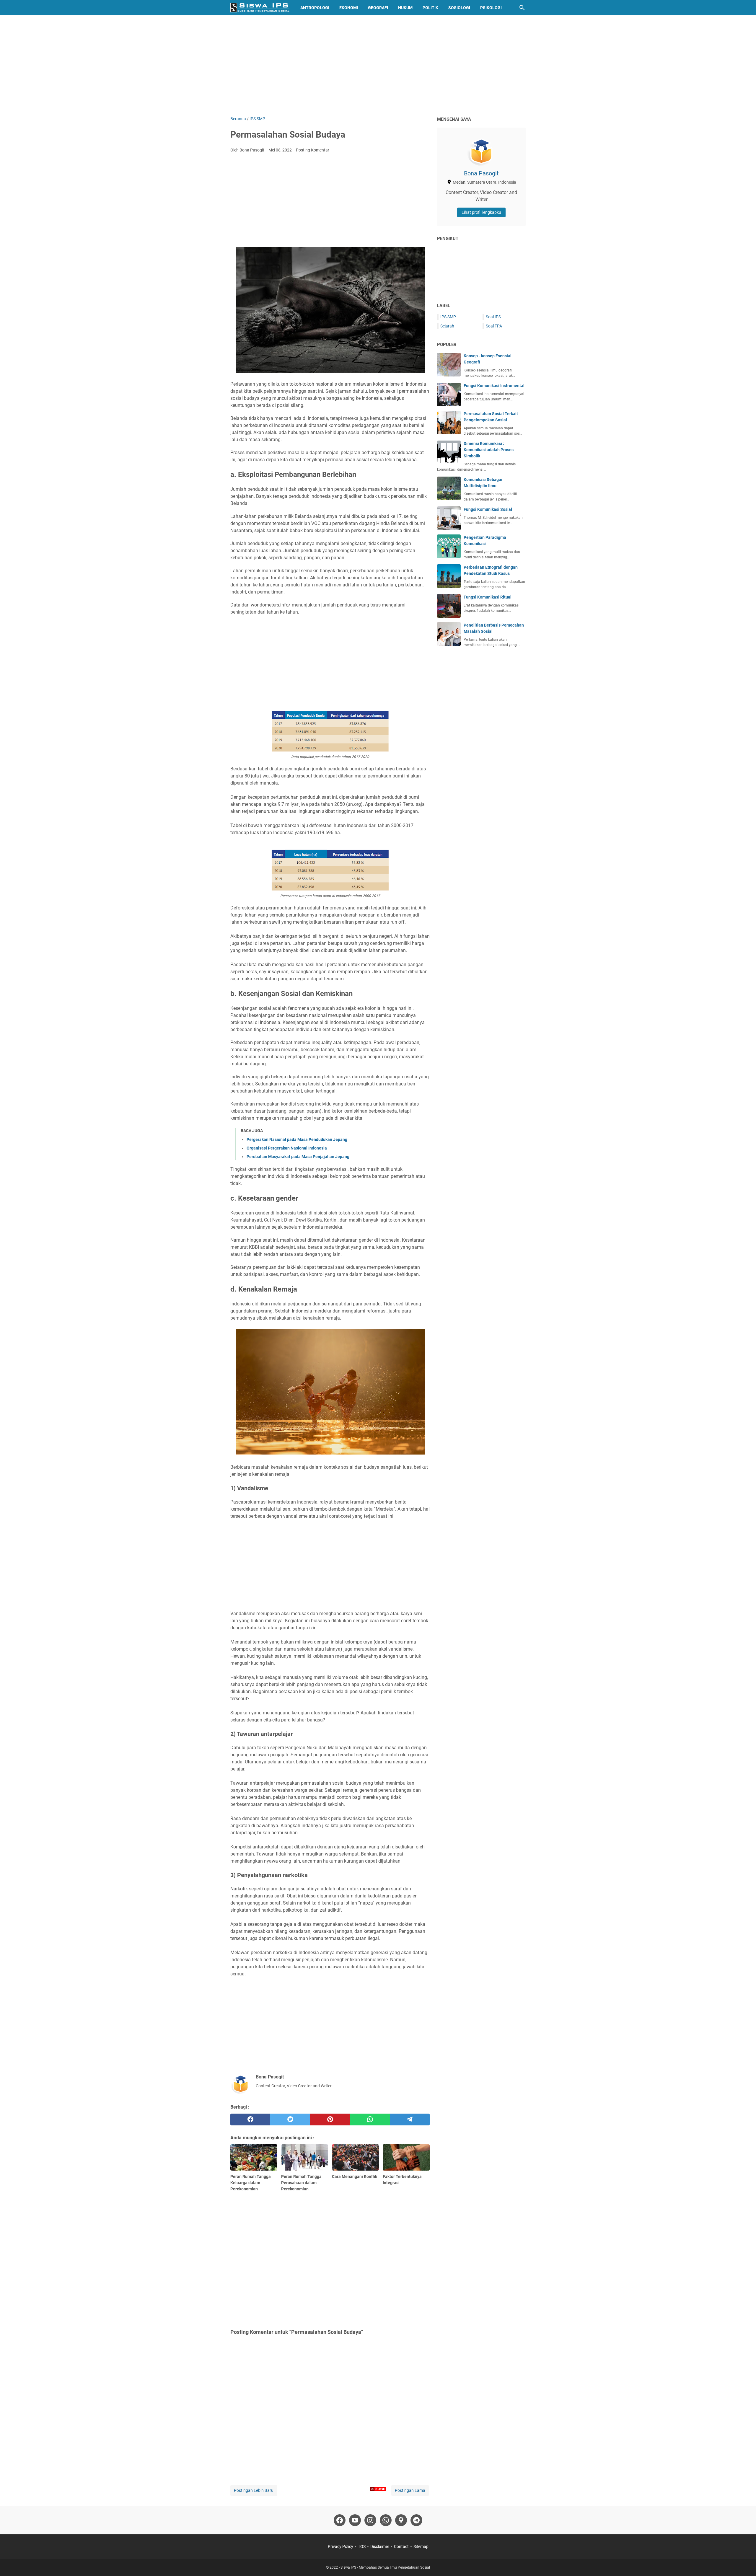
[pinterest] (330, 2120)
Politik (430, 8)
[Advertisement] (378, 66)
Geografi (378, 8)
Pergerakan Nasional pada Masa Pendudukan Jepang (297, 1139)
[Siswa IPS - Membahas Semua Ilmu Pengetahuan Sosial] (260, 8)
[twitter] (290, 2120)
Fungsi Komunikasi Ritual (488, 597)
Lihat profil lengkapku (481, 212)
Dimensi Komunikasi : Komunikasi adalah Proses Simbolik (489, 450)
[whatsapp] (370, 2120)
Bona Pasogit (481, 173)
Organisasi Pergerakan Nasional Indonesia (287, 1148)
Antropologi (315, 8)
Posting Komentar (313, 150)
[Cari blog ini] (522, 8)
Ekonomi (349, 8)
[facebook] (250, 2120)
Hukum (405, 8)
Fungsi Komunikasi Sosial (488, 509)
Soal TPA (494, 326)
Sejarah (447, 326)
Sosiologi (459, 8)
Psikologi (491, 8)
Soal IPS (493, 317)
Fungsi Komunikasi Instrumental (494, 386)
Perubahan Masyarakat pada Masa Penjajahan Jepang (298, 1157)
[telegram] (410, 2120)
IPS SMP (448, 317)
